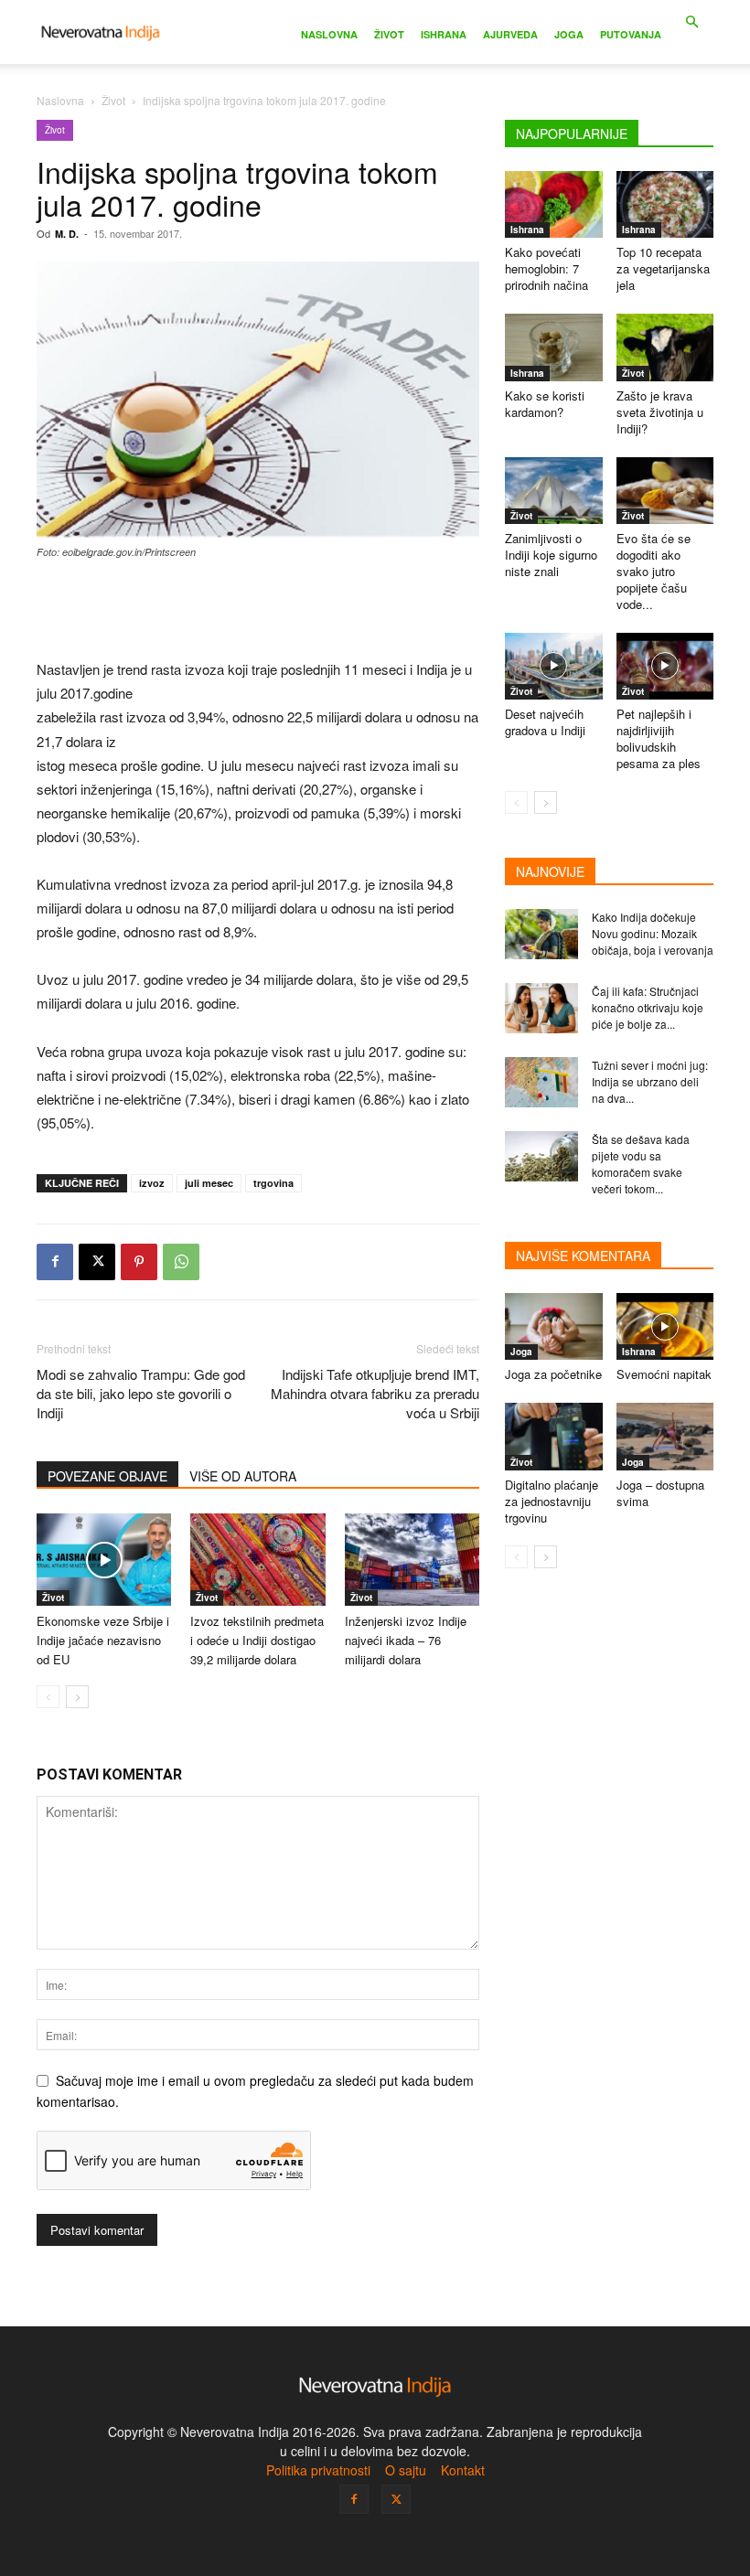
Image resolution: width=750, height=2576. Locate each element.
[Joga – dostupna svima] (665, 1436)
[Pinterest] (139, 1262)
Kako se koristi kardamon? (545, 404)
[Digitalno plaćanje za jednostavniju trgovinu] (554, 1436)
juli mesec (209, 1183)
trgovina (273, 1183)
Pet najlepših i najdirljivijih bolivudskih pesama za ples (659, 738)
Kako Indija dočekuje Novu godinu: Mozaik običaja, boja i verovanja (653, 933)
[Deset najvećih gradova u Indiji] (554, 666)
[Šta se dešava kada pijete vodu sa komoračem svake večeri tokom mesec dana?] (541, 1156)
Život (389, 34)
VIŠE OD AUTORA (243, 1476)
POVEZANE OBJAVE (107, 1476)
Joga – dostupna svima (660, 1493)
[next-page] (77, 1697)
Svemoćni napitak (664, 1374)
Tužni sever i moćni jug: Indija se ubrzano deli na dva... (650, 1081)
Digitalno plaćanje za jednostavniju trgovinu (552, 1501)
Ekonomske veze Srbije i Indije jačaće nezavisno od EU (103, 1640)
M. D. (67, 234)
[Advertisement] (258, 611)
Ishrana (444, 34)
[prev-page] (48, 1697)
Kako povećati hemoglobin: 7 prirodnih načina (546, 268)
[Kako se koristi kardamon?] (554, 347)
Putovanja (631, 34)
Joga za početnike (553, 1374)
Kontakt (463, 2470)
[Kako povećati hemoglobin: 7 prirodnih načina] (554, 204)
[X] (97, 1262)
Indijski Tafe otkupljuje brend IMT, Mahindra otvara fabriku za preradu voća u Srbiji (375, 1393)
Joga (569, 34)
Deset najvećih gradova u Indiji (545, 722)
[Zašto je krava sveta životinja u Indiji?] (665, 347)
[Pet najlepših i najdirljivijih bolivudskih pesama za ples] (665, 666)
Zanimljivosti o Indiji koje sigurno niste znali (551, 555)
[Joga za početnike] (554, 1326)
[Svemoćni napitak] (665, 1326)
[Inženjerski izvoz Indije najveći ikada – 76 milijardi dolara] (412, 1560)
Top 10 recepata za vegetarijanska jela (663, 268)
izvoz (152, 1183)
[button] (691, 22)
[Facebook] (55, 1262)
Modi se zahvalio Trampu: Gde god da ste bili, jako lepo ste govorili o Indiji (141, 1393)
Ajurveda (510, 34)
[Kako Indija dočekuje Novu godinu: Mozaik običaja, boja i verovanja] (541, 934)
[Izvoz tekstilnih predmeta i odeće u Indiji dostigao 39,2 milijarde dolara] (257, 1560)
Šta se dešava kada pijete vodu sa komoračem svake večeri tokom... (641, 1164)
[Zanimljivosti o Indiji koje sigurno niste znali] (554, 491)
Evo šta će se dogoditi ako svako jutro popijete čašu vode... (654, 571)
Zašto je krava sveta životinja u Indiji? (660, 412)
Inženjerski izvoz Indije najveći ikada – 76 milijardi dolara (406, 1640)
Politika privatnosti (318, 2470)
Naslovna (329, 34)
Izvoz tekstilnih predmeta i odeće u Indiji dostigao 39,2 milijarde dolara (257, 1640)
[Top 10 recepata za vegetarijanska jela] (665, 204)
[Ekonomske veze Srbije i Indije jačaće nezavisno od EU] (104, 1560)
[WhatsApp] (181, 1262)
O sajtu (406, 2470)
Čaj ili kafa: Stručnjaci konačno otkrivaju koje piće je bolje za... (648, 1007)
